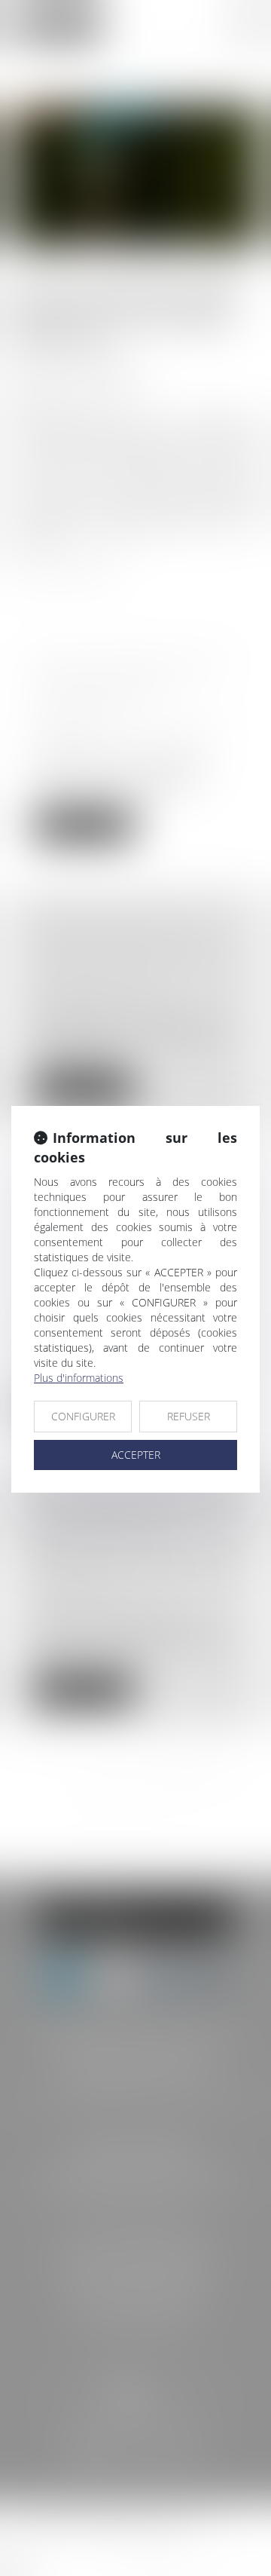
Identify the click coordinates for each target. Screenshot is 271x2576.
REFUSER (189, 1416)
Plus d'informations (79, 1378)
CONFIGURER (83, 1416)
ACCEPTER (136, 1455)
